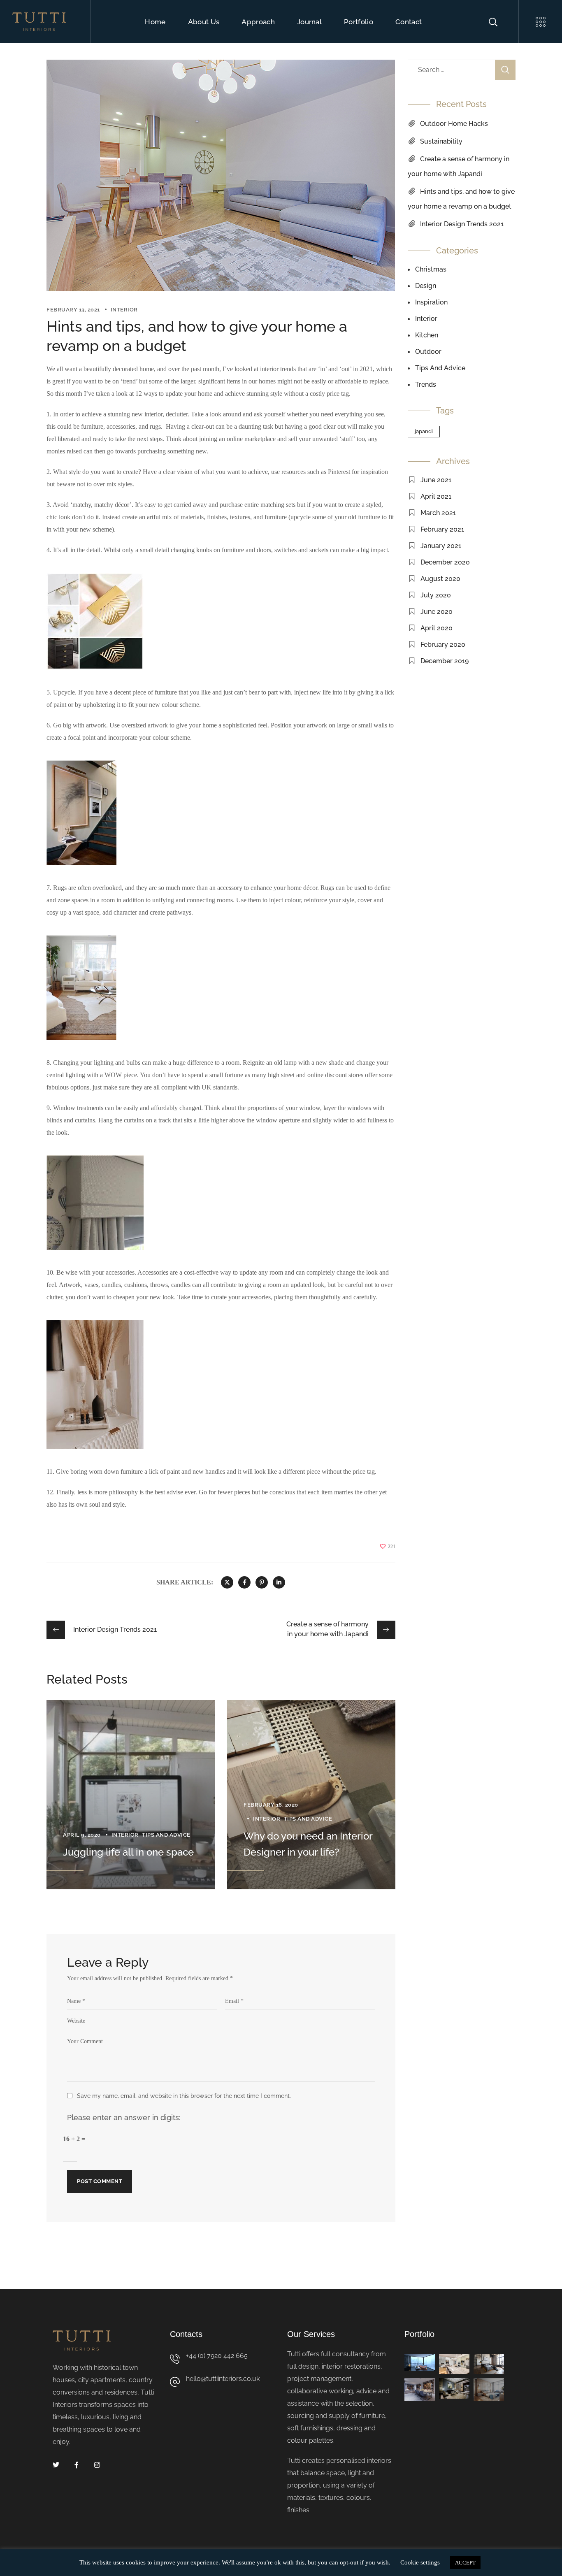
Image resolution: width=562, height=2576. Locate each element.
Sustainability (441, 141)
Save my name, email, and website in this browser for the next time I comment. (184, 2096)
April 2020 (437, 628)
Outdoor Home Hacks (454, 124)
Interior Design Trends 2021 (462, 224)
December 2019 (445, 661)
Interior (124, 310)
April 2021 (436, 496)
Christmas (431, 269)
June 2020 (437, 612)
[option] (131, 1795)
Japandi (424, 431)
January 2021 (441, 546)
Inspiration (431, 302)
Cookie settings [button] (420, 2562)
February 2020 (443, 645)
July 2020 (436, 595)
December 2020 (445, 562)
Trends (426, 384)
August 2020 (440, 579)
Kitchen (427, 335)
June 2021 (436, 480)
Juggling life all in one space (128, 1852)
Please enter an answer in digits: (124, 2117)
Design (426, 286)
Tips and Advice (166, 1835)
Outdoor (428, 352)
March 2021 (438, 513)
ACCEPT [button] (465, 2563)
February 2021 (442, 529)
